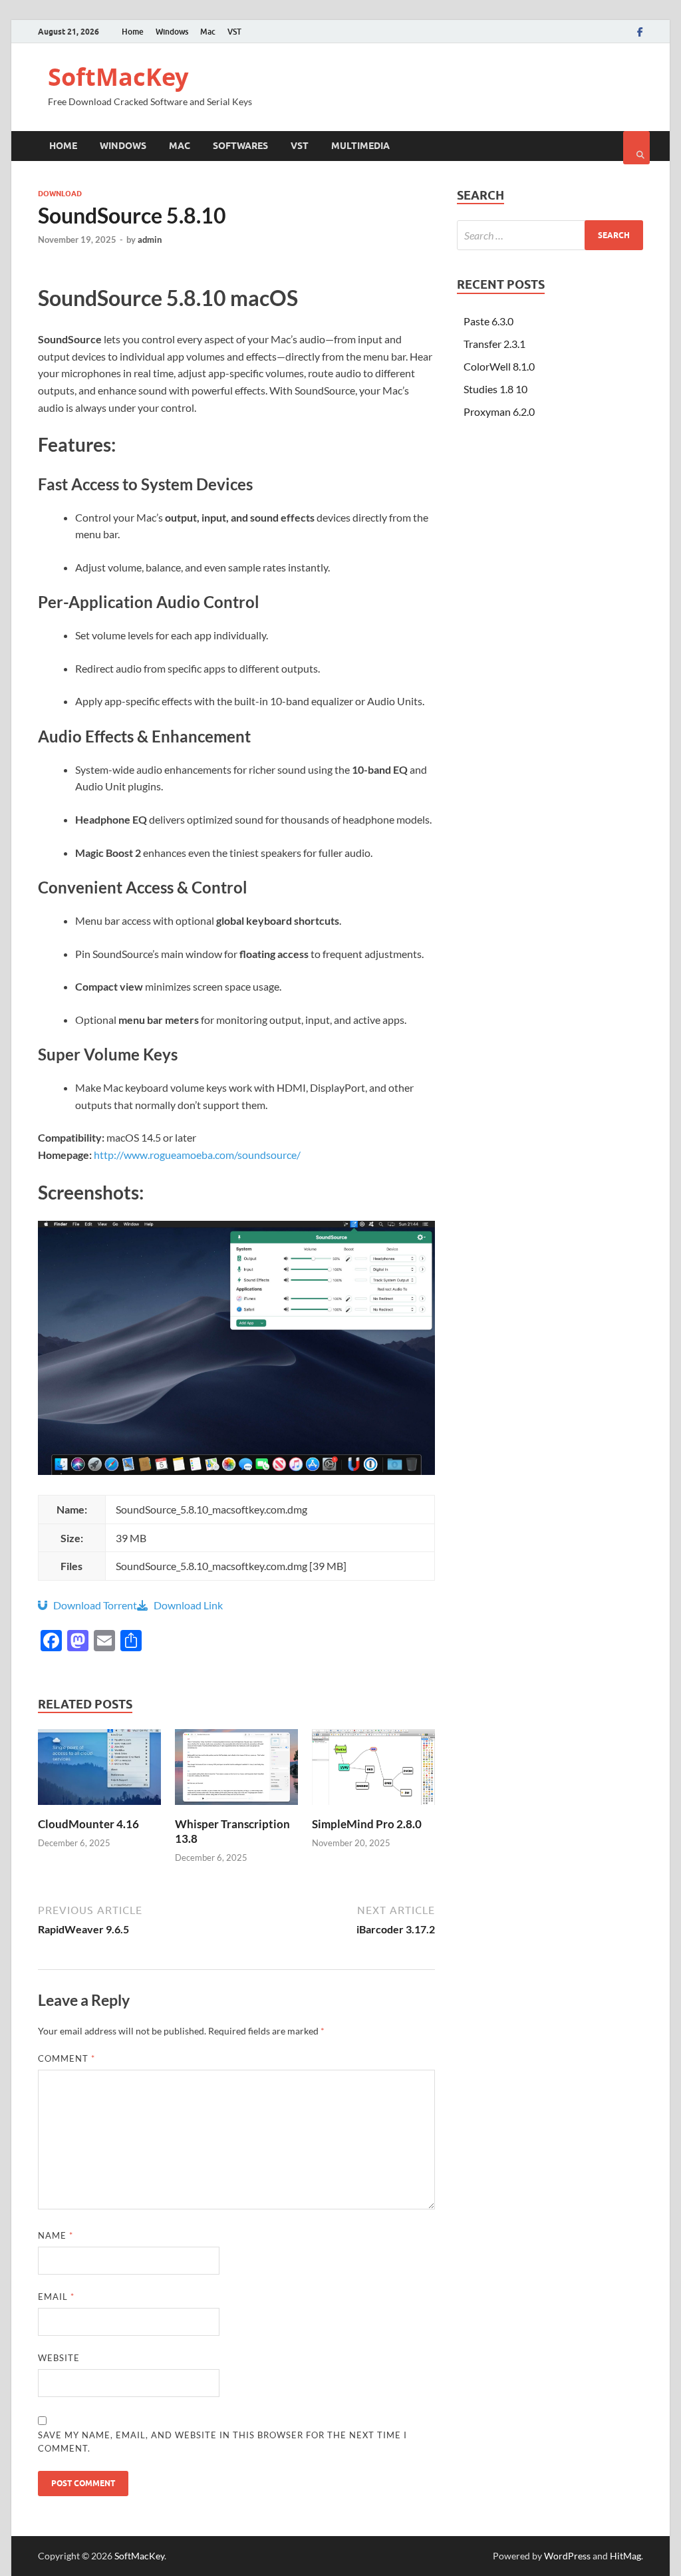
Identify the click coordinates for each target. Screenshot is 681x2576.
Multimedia (360, 146)
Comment (67, 2058)
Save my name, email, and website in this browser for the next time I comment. (222, 2442)
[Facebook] (640, 32)
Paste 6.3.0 (488, 321)
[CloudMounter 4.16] (99, 1809)
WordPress (567, 2556)
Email (56, 2297)
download (60, 194)
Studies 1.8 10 (495, 389)
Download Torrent (92, 1605)
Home (133, 32)
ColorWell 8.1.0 (499, 366)
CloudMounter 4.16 (88, 1824)
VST (234, 32)
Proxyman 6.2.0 (499, 411)
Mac (208, 32)
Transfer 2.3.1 (494, 344)
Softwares (240, 146)
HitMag (625, 2556)
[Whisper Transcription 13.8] (236, 1809)
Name (56, 2235)
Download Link (185, 1605)
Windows (172, 32)
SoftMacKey (118, 77)
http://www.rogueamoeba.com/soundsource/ (197, 1155)
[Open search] (636, 148)
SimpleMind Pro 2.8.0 (367, 1824)
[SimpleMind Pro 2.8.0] (373, 1809)
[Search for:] (550, 235)
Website (59, 2358)
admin (150, 240)
